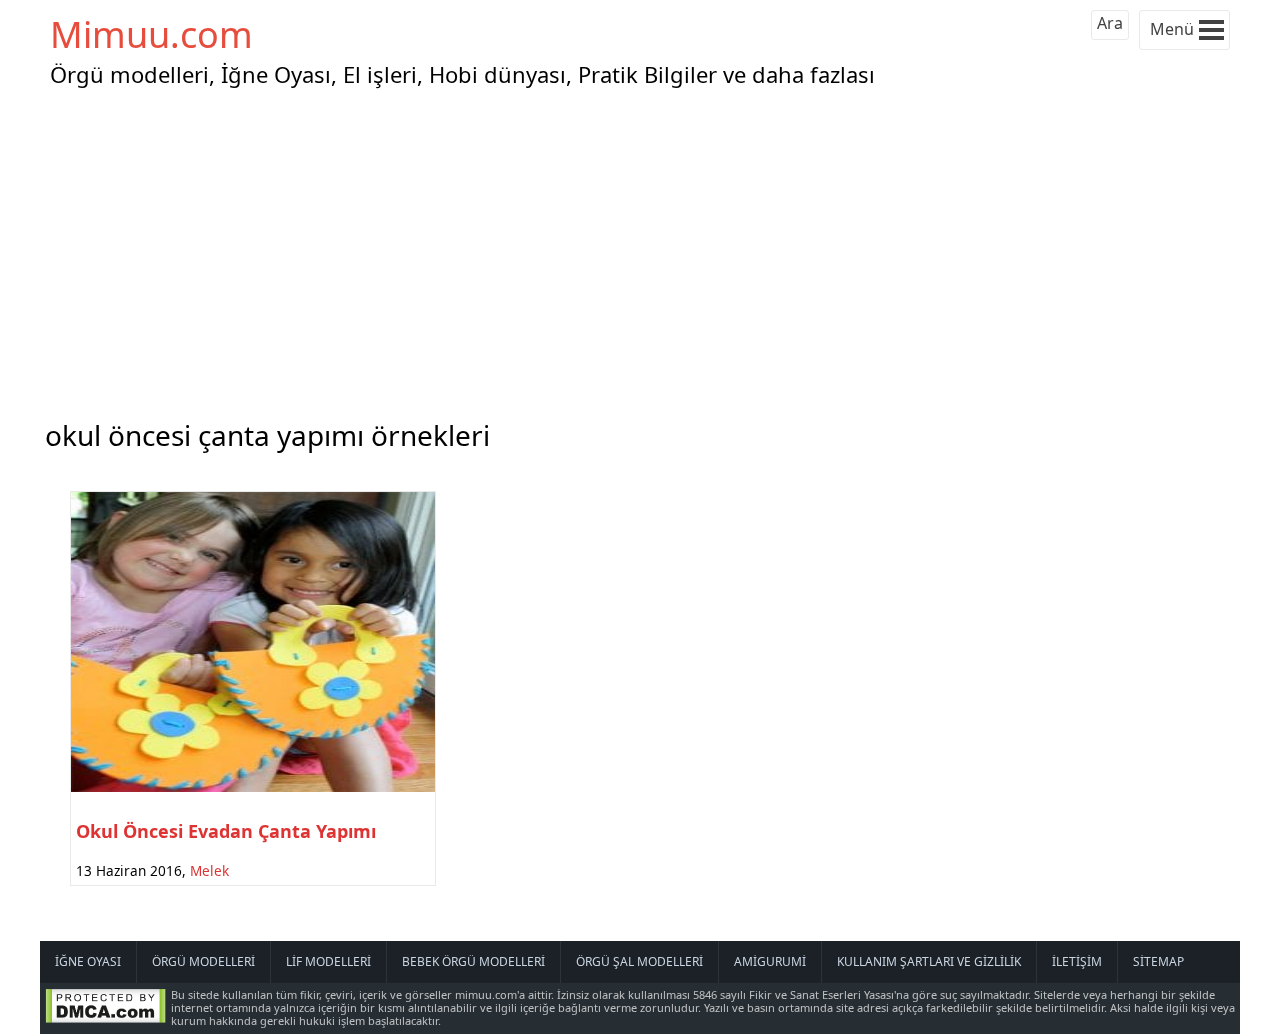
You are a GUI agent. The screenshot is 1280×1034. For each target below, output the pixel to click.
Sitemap (1158, 961)
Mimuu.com (151, 34)
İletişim (1077, 961)
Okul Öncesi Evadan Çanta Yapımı (226, 831)
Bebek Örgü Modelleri (473, 961)
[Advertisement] (640, 249)
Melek (209, 870)
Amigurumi (770, 961)
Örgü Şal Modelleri (639, 961)
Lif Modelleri (328, 961)
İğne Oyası (88, 961)
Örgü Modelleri (203, 961)
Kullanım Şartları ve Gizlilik (929, 961)
